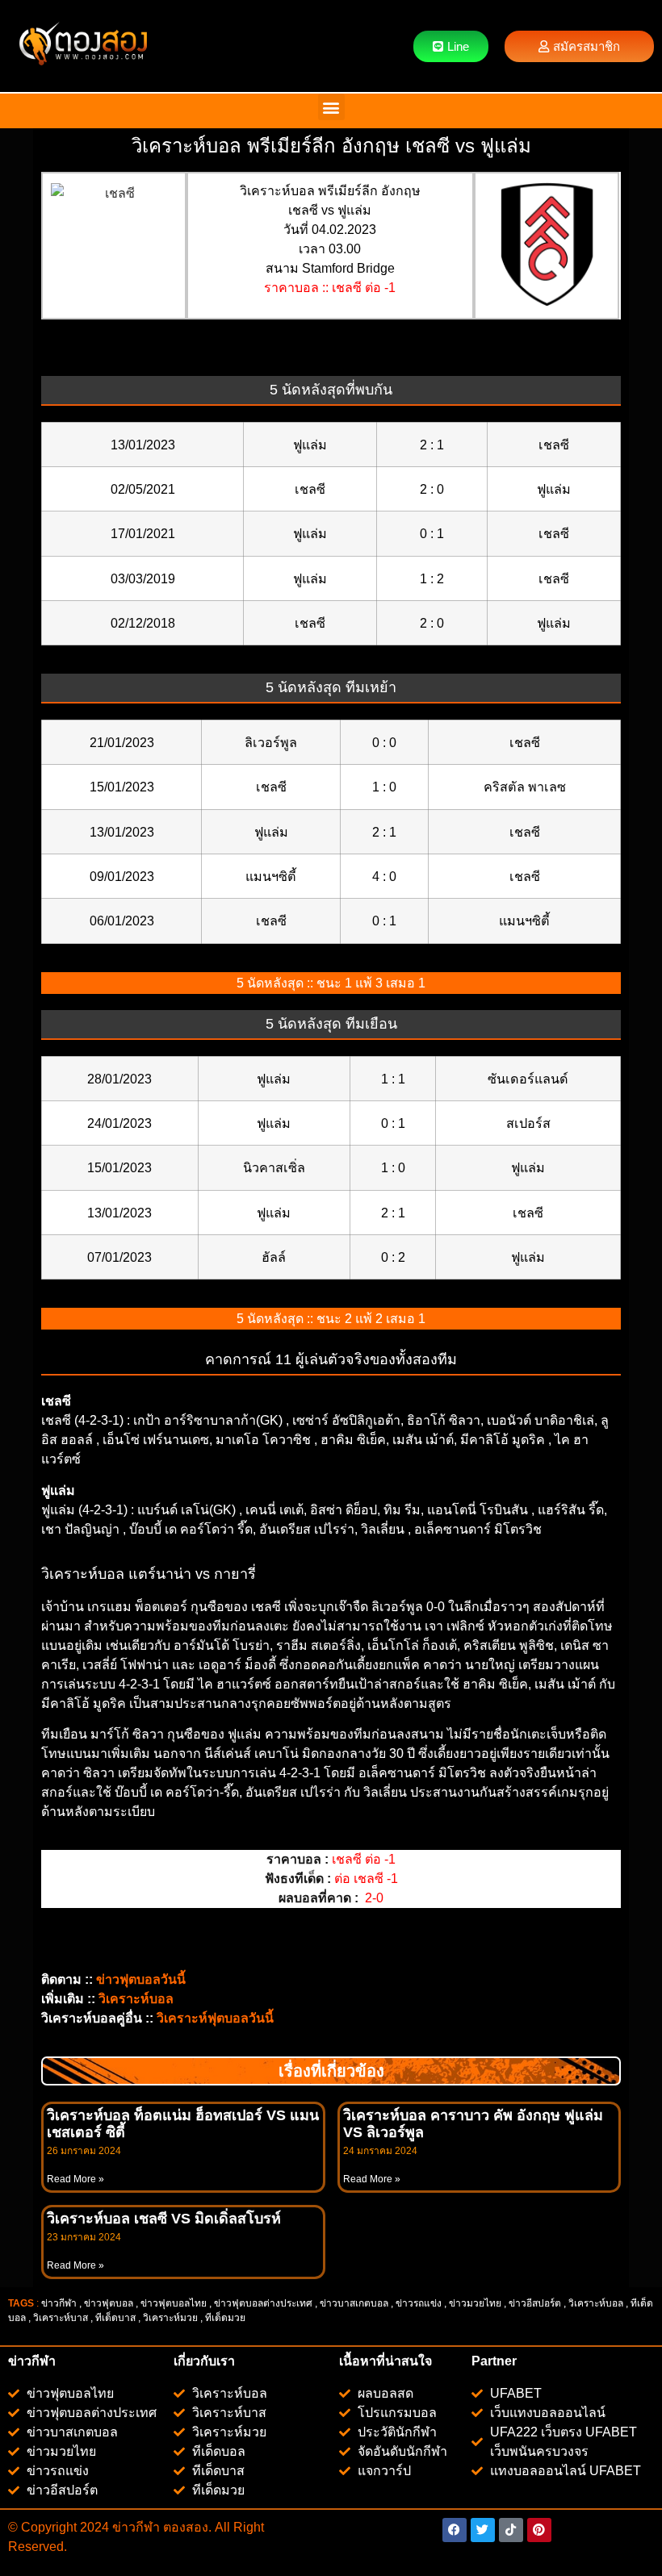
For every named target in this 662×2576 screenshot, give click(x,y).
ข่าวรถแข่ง (419, 2303)
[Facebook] (455, 2530)
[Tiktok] (511, 2530)
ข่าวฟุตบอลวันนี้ (141, 1979)
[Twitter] (483, 2530)
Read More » (75, 2179)
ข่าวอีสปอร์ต (535, 2303)
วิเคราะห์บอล (596, 2303)
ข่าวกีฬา (59, 2303)
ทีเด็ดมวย (226, 2318)
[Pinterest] (539, 2530)
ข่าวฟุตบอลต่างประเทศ (263, 2303)
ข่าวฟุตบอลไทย (174, 2303)
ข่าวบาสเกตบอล (354, 2303)
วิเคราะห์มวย (170, 2318)
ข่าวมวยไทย (475, 2303)
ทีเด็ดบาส (115, 2318)
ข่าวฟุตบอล (109, 2303)
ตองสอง (184, 2527)
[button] (331, 107)
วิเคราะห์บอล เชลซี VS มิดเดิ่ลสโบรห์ (164, 2219)
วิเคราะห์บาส (61, 2318)
